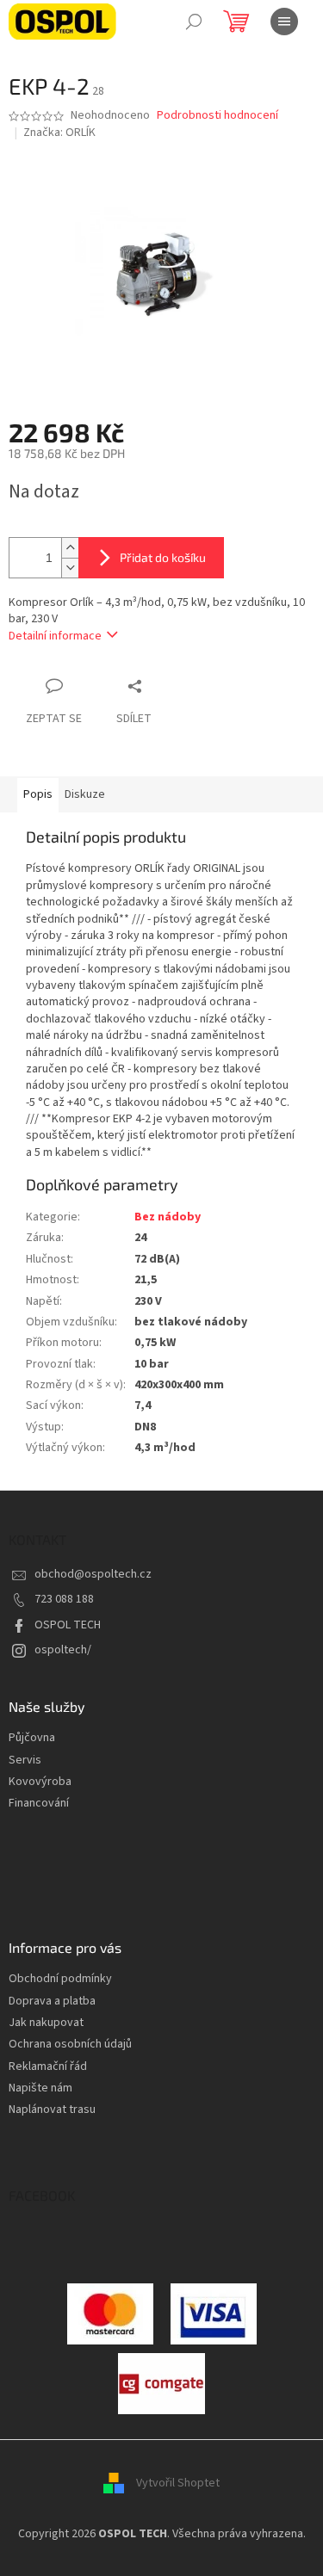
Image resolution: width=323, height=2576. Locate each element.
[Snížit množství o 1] (70, 568)
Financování (39, 1804)
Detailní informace (55, 636)
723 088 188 (64, 1599)
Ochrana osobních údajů (70, 2045)
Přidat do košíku (163, 557)
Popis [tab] (38, 794)
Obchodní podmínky (60, 1979)
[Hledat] (194, 22)
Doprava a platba (52, 2001)
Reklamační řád (48, 2067)
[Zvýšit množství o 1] (70, 548)
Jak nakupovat (46, 2023)
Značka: (59, 133)
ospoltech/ (63, 1650)
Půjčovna (32, 1738)
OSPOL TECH (68, 1625)
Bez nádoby (168, 1217)
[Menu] (284, 22)
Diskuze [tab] (85, 794)
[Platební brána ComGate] (110, 2313)
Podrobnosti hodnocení (217, 116)
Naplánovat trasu (52, 2110)
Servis (25, 1761)
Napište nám (40, 2088)
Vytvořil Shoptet (178, 2483)
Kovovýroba (40, 1782)
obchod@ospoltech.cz (93, 1574)
